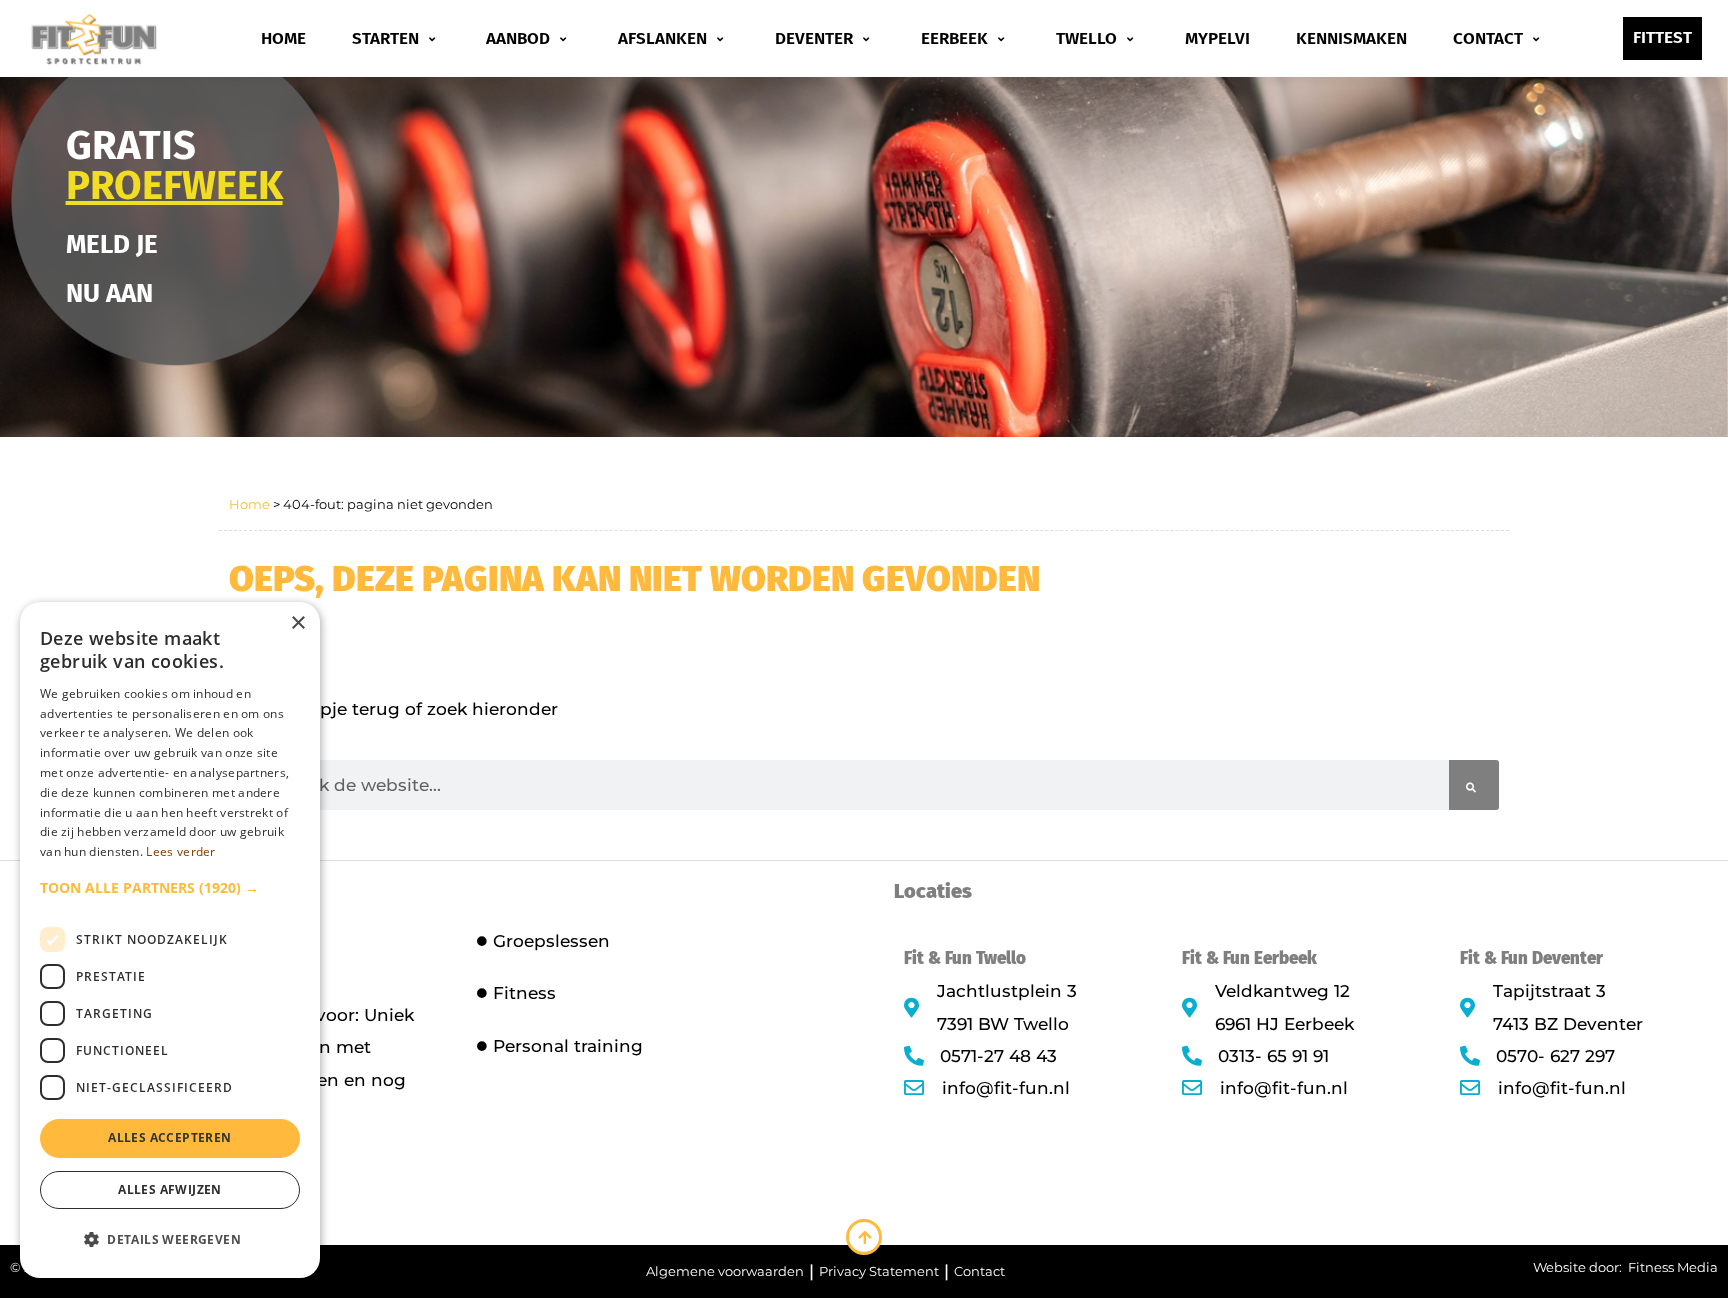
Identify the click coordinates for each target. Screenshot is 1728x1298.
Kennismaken (1351, 38)
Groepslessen (551, 941)
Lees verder (180, 851)
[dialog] (170, 940)
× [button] (297, 623)
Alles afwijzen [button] (170, 1189)
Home (283, 38)
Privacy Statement (879, 1271)
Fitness (524, 993)
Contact (1488, 38)
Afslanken (662, 38)
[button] (170, 888)
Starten (385, 38)
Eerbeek (954, 38)
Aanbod (518, 38)
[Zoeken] (1474, 785)
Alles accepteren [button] (169, 1137)
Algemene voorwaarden (725, 1271)
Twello (1086, 38)
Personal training (568, 1046)
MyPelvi (1217, 38)
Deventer (814, 38)
